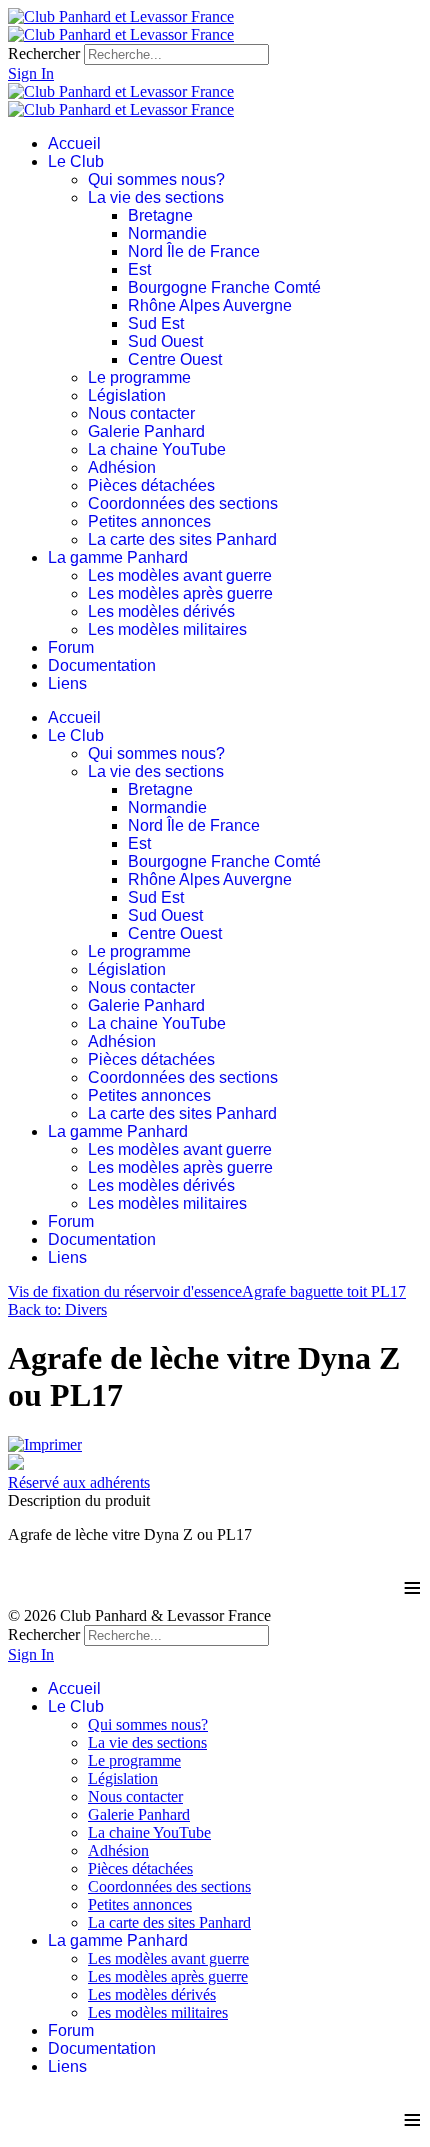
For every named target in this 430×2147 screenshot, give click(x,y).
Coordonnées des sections (183, 503)
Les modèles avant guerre (180, 575)
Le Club (76, 161)
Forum (71, 647)
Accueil (74, 143)
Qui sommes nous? (156, 179)
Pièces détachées (151, 485)
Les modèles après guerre (180, 593)
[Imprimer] (45, 1444)
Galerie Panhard (146, 431)
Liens (67, 683)
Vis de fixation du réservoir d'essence (125, 1291)
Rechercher (44, 53)
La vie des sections (156, 197)
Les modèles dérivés (161, 611)
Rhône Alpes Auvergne (210, 305)
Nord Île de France (194, 251)
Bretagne (160, 215)
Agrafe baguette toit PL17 (324, 1291)
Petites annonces (149, 521)
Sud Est (156, 323)
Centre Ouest (175, 359)
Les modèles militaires (167, 629)
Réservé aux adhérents (79, 1482)
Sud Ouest (165, 341)
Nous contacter (141, 413)
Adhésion (122, 467)
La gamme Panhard (118, 557)
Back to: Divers (57, 1309)
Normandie (167, 233)
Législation (127, 395)
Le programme (139, 377)
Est (139, 269)
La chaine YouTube (157, 449)
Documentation (102, 665)
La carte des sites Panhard (182, 539)
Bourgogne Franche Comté (224, 287)
